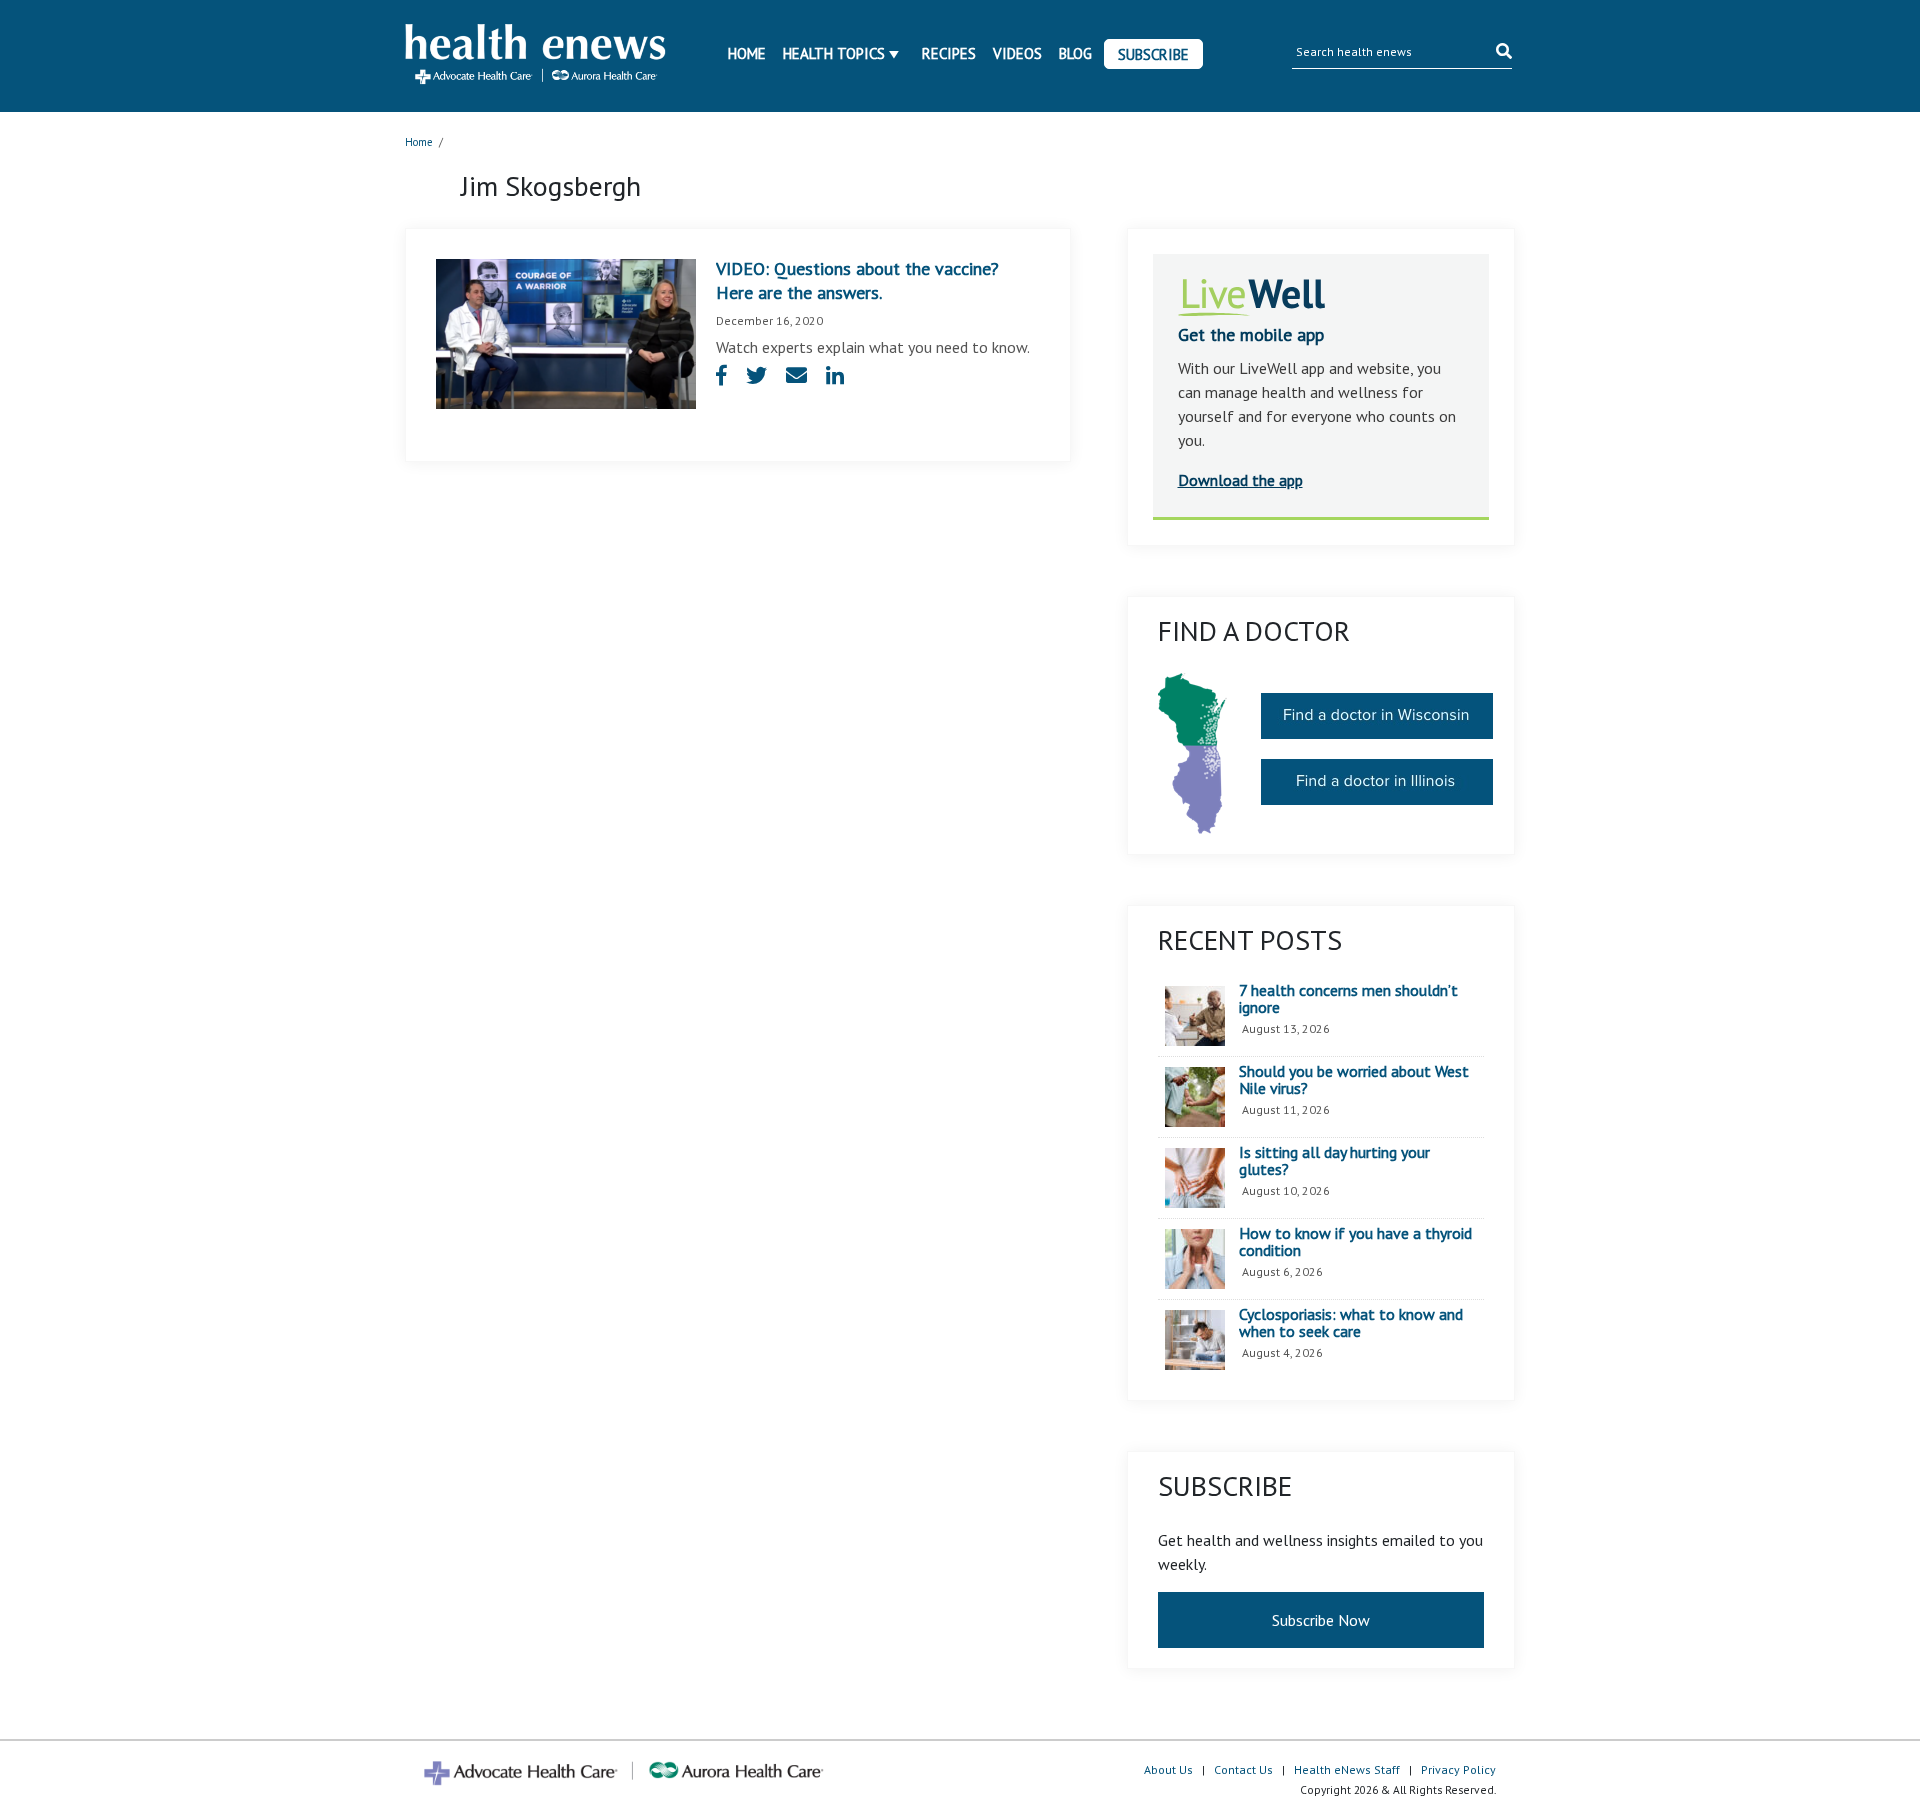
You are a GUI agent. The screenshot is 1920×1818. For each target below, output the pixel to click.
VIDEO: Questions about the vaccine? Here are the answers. (857, 280)
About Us (1168, 1769)
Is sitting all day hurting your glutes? (1334, 1161)
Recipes (949, 53)
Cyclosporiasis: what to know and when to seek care (1351, 1323)
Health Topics (834, 53)
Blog (1075, 53)
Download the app (1240, 480)
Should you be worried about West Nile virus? (1354, 1080)
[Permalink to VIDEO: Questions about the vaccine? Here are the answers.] (566, 332)
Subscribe (1153, 54)
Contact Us (1243, 1769)
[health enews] (536, 56)
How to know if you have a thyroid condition (1355, 1242)
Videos (1017, 53)
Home (747, 53)
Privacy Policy (1458, 1769)
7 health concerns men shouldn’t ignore (1348, 999)
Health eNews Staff (1347, 1769)
